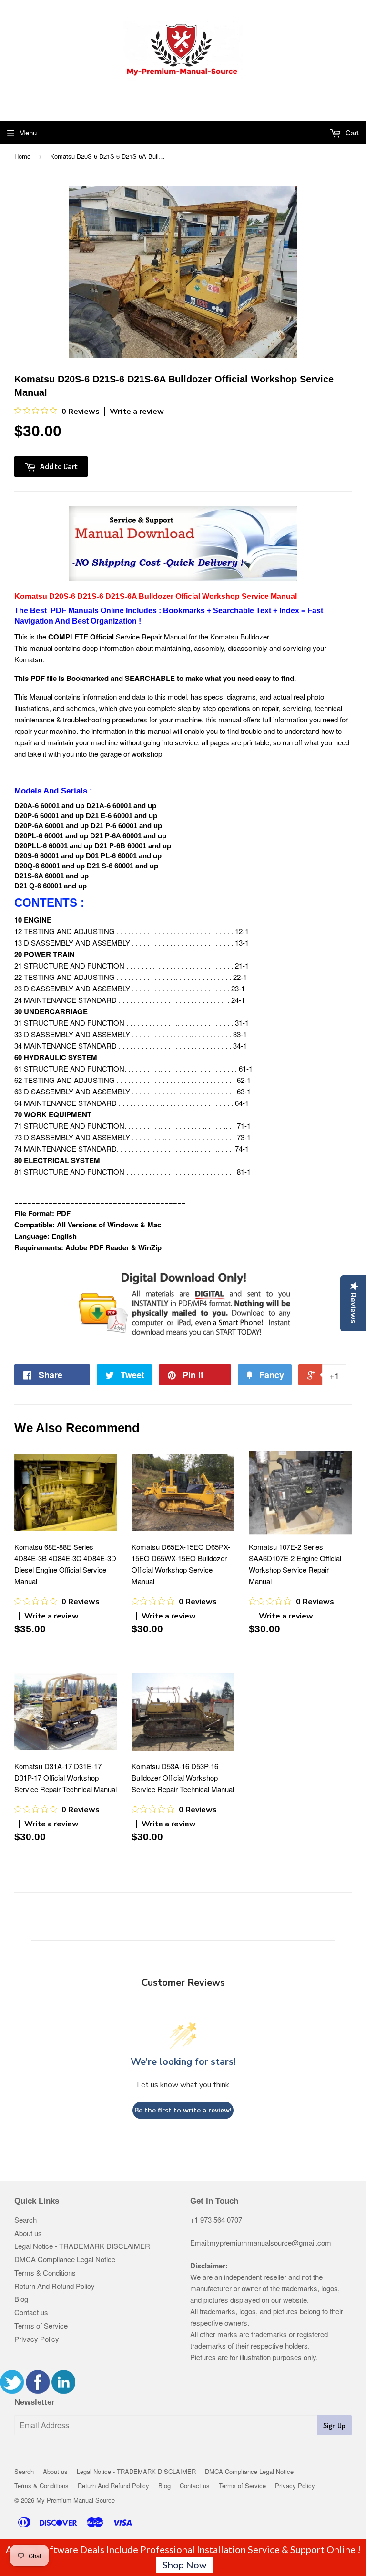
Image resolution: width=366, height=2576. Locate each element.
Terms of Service (41, 2325)
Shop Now (184, 2565)
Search (25, 2220)
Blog (21, 2299)
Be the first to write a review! (183, 2110)
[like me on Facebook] (38, 2391)
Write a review (137, 412)
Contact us (31, 2312)
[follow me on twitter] (12, 2391)
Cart (351, 132)
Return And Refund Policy (55, 2286)
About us (28, 2233)
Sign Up (334, 2426)
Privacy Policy (37, 2339)
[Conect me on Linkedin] (63, 2391)
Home (22, 156)
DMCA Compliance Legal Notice (65, 2259)
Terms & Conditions (45, 2272)
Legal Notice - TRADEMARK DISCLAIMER (82, 2246)
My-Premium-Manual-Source (76, 2500)
